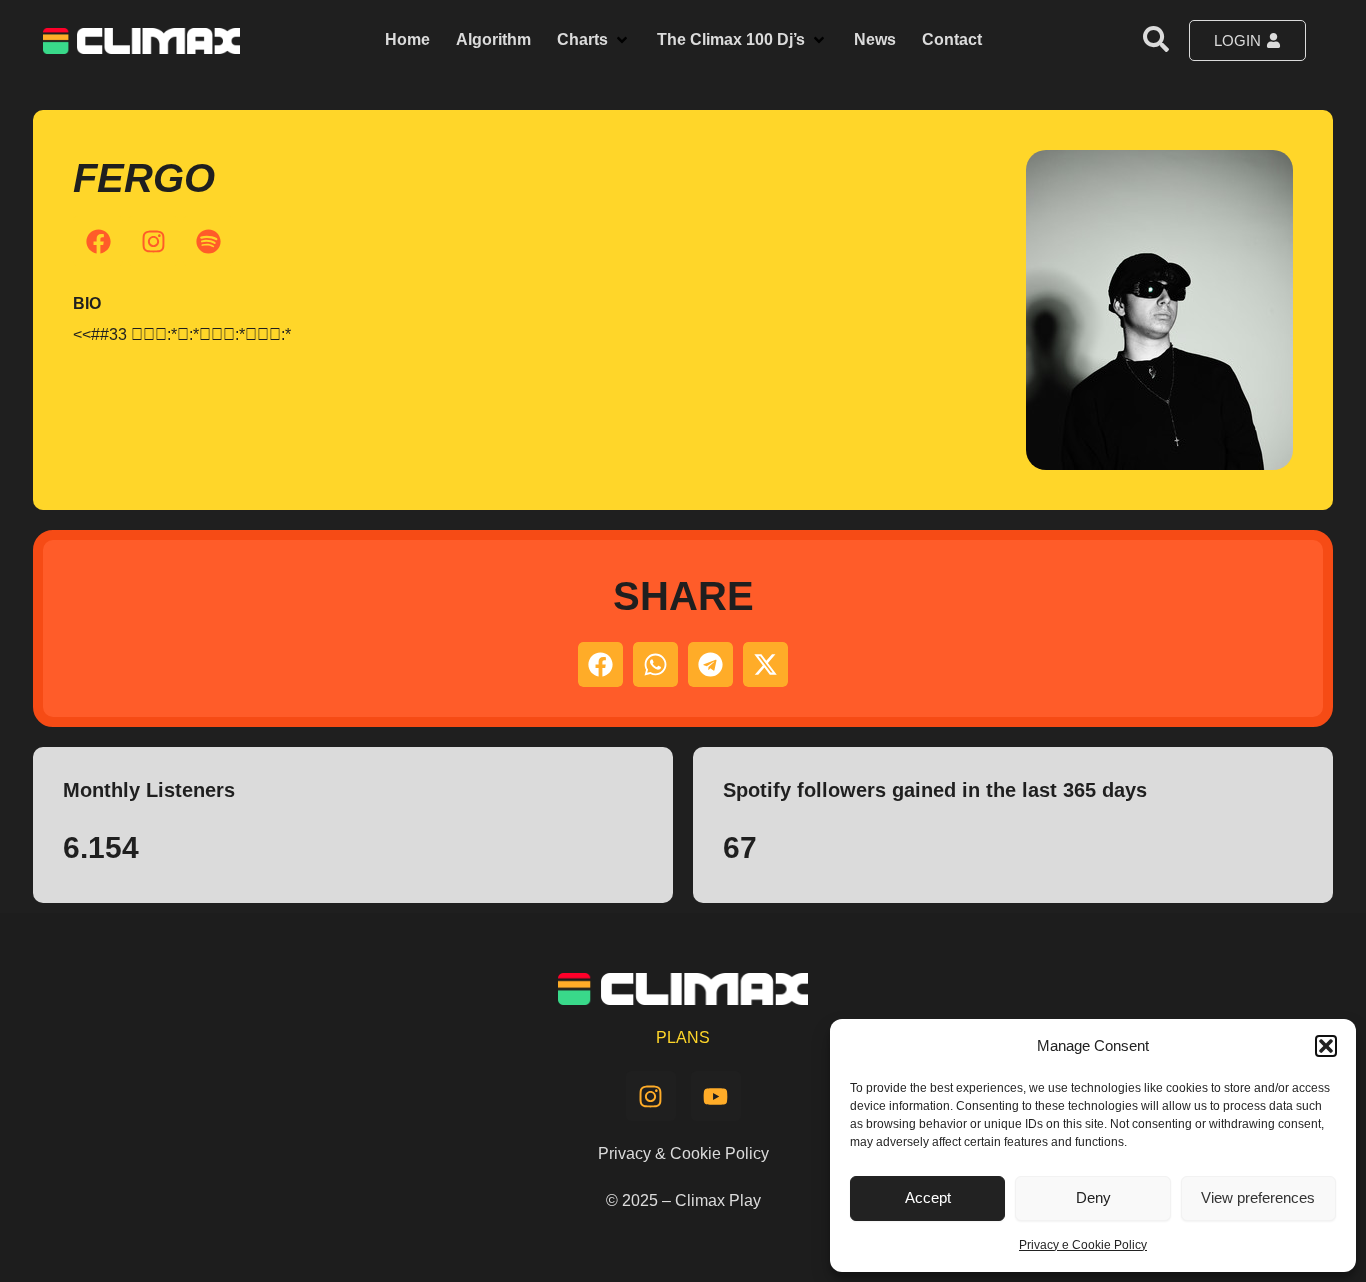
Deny (1093, 1197)
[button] (1326, 1046)
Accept (928, 1197)
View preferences (1258, 1197)
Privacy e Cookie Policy (1083, 1245)
